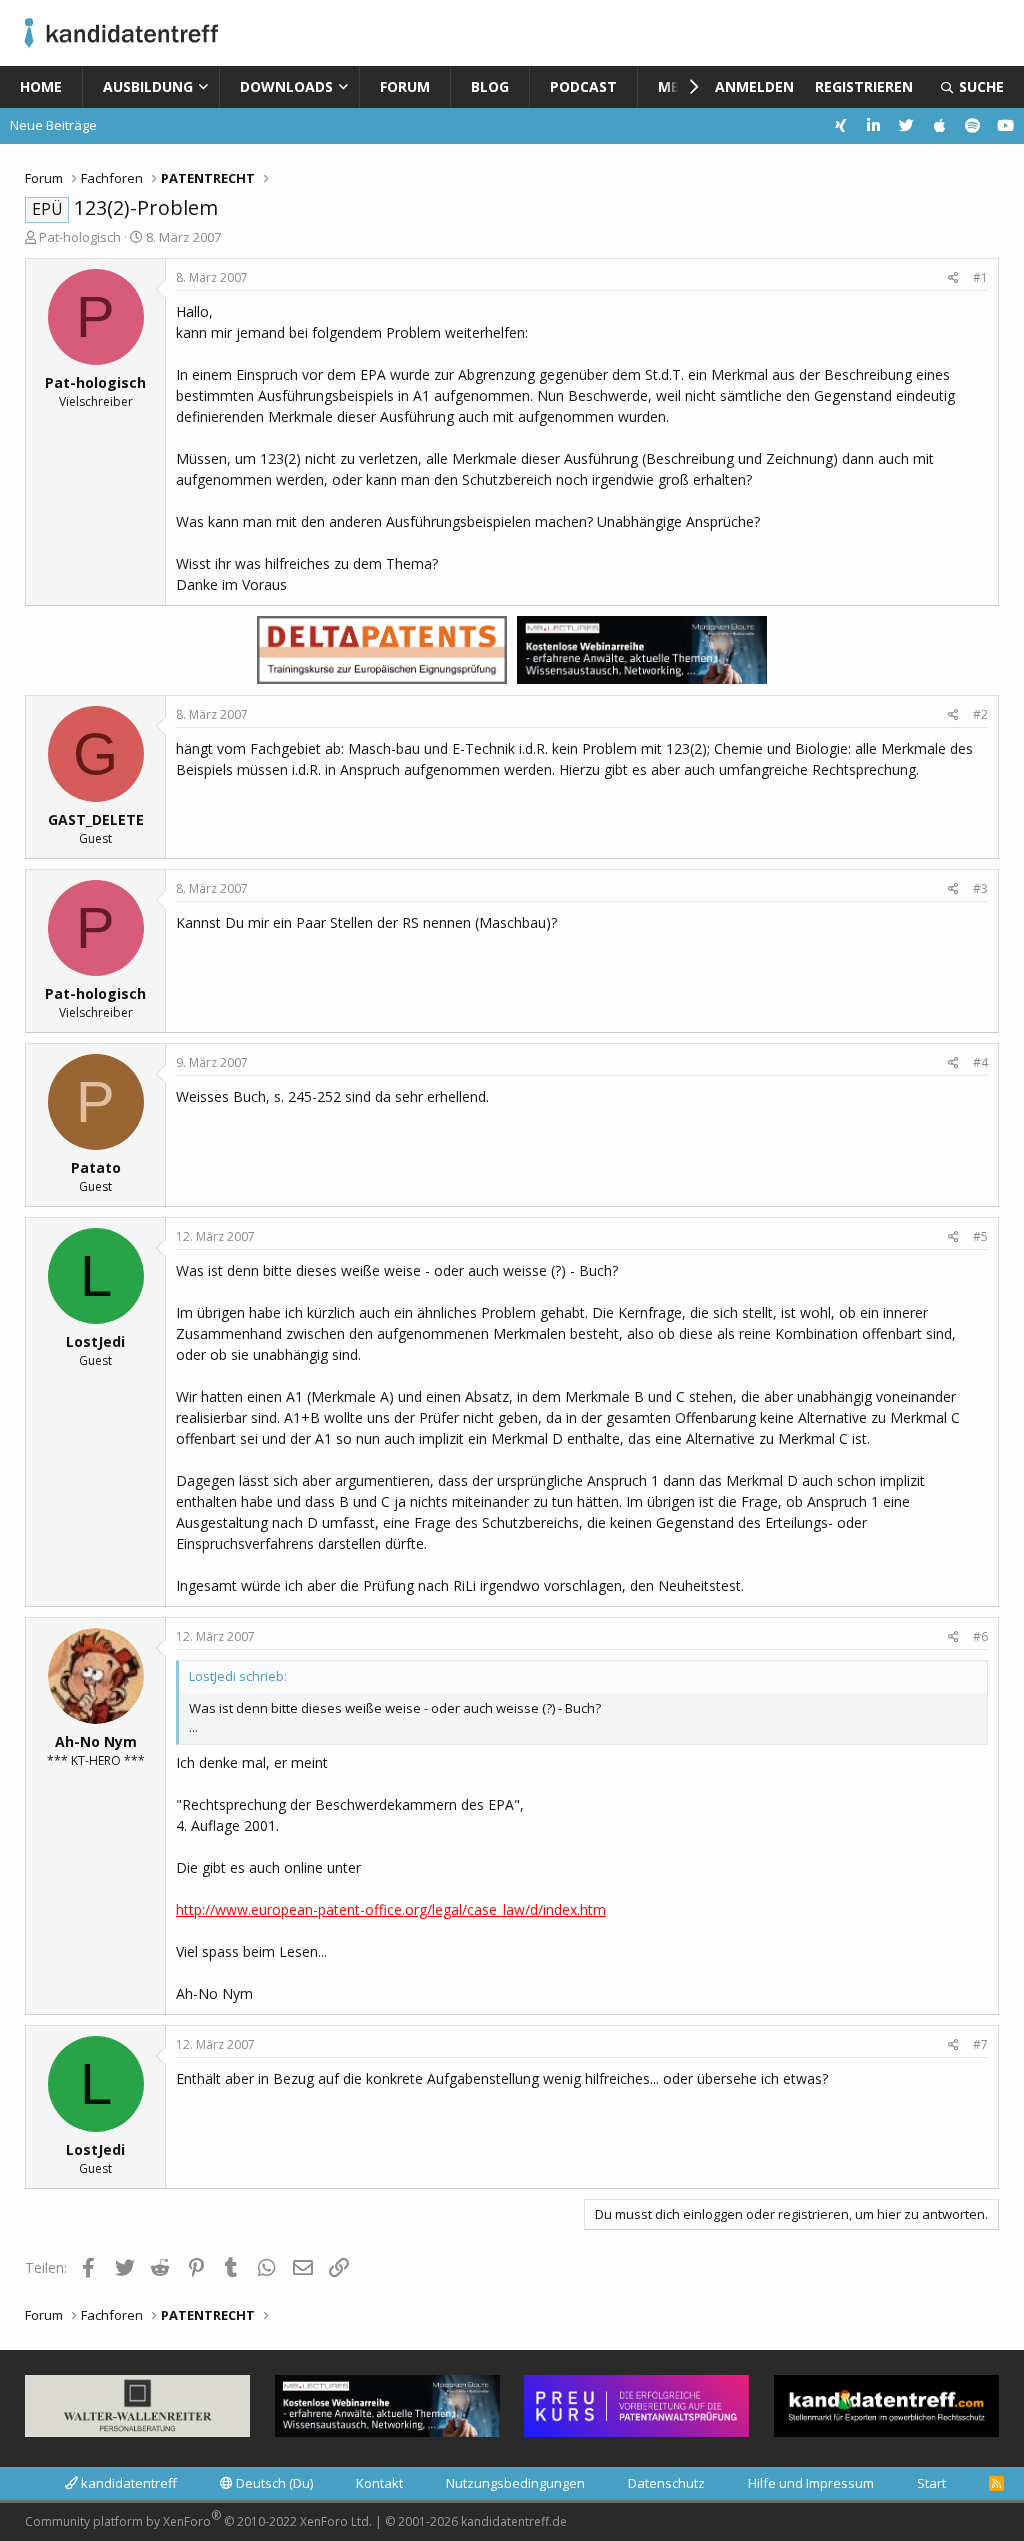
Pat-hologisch (80, 237)
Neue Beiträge (53, 125)
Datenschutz (666, 2483)
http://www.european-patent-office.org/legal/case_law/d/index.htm (391, 1909)
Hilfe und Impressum (811, 2483)
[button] (207, 87)
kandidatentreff (127, 2483)
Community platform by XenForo (198, 2518)
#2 (980, 714)
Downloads (286, 86)
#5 (980, 1236)
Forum (405, 86)
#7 (980, 2044)
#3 (980, 888)
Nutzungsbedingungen (515, 2483)
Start (931, 2483)
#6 (980, 1636)
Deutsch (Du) (273, 2483)
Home (41, 86)
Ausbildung (148, 86)
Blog (490, 86)
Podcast (583, 86)
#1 (980, 277)
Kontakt (379, 2483)
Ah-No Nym (96, 1741)
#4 (980, 1062)
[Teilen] (953, 278)
